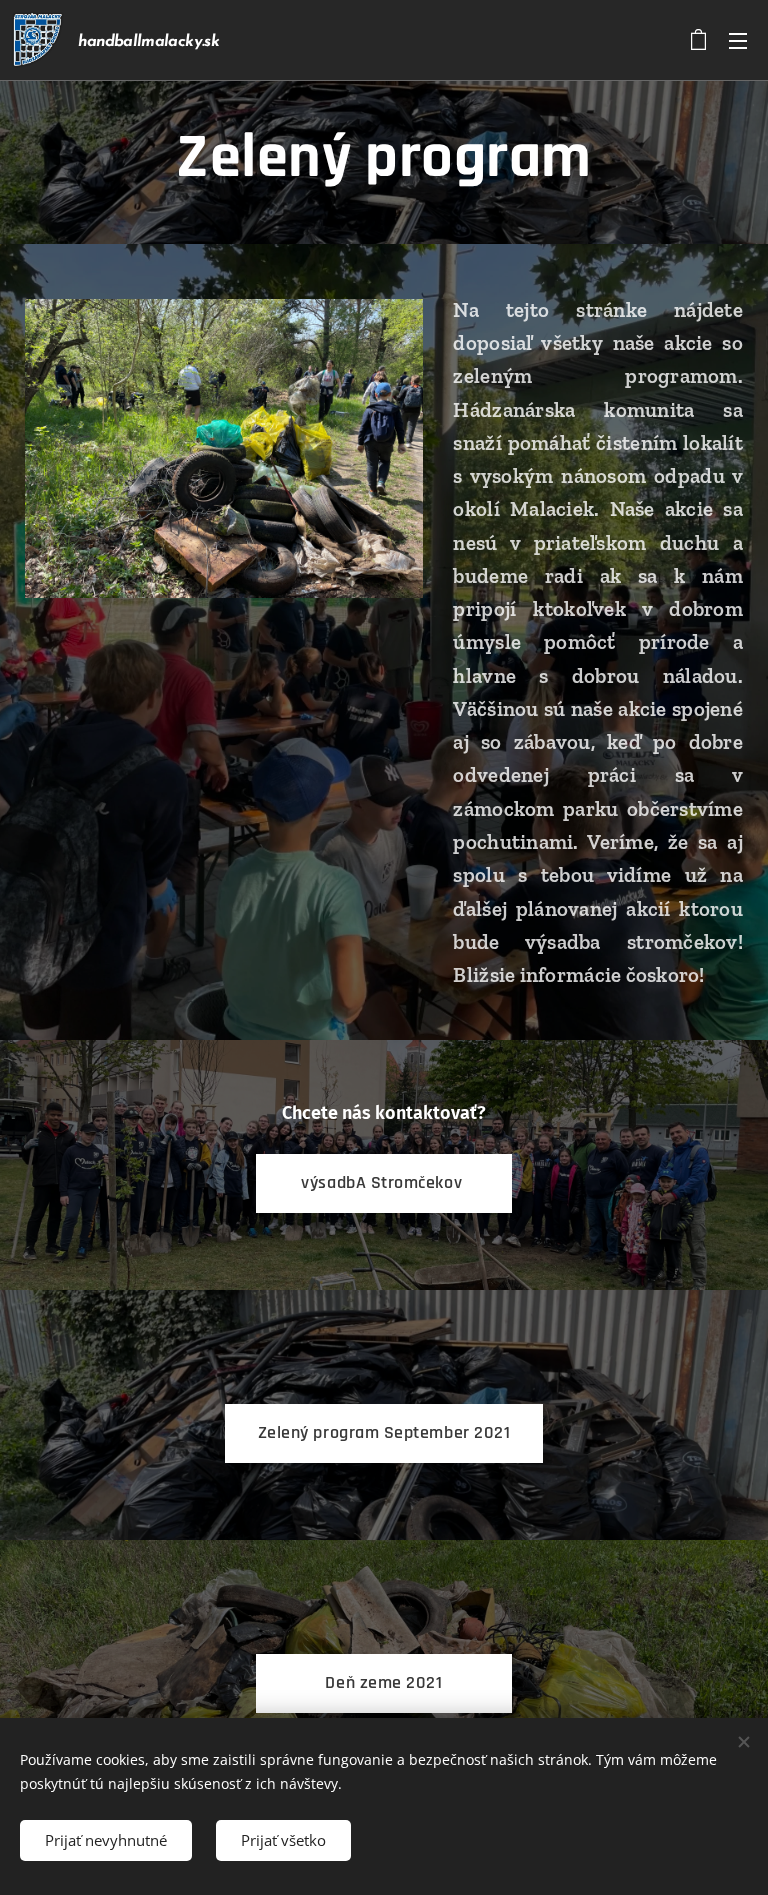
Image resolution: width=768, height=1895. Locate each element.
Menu (738, 40)
